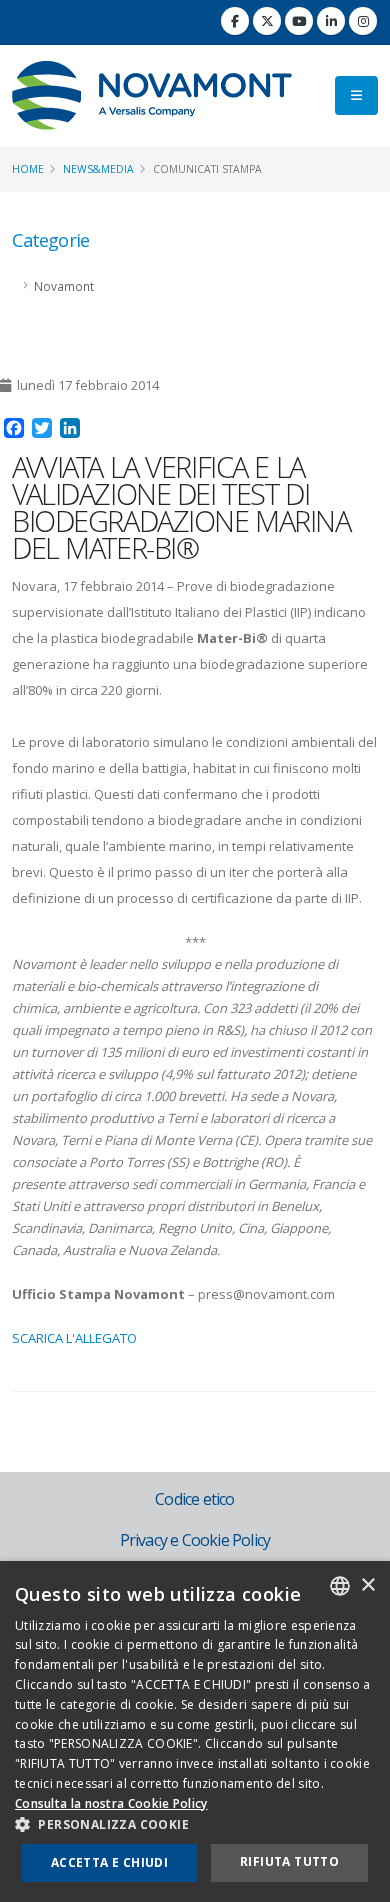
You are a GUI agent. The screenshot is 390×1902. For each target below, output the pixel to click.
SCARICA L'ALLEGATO (74, 1338)
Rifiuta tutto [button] (289, 1861)
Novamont (64, 286)
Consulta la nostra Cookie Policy (111, 1803)
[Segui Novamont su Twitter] (267, 21)
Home (28, 169)
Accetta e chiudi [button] (109, 1862)
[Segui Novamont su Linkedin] (331, 21)
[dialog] (195, 1731)
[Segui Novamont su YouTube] (299, 21)
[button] (195, 1825)
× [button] (367, 1585)
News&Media (98, 169)
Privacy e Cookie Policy (195, 1540)
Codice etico (194, 1499)
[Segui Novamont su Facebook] (235, 21)
